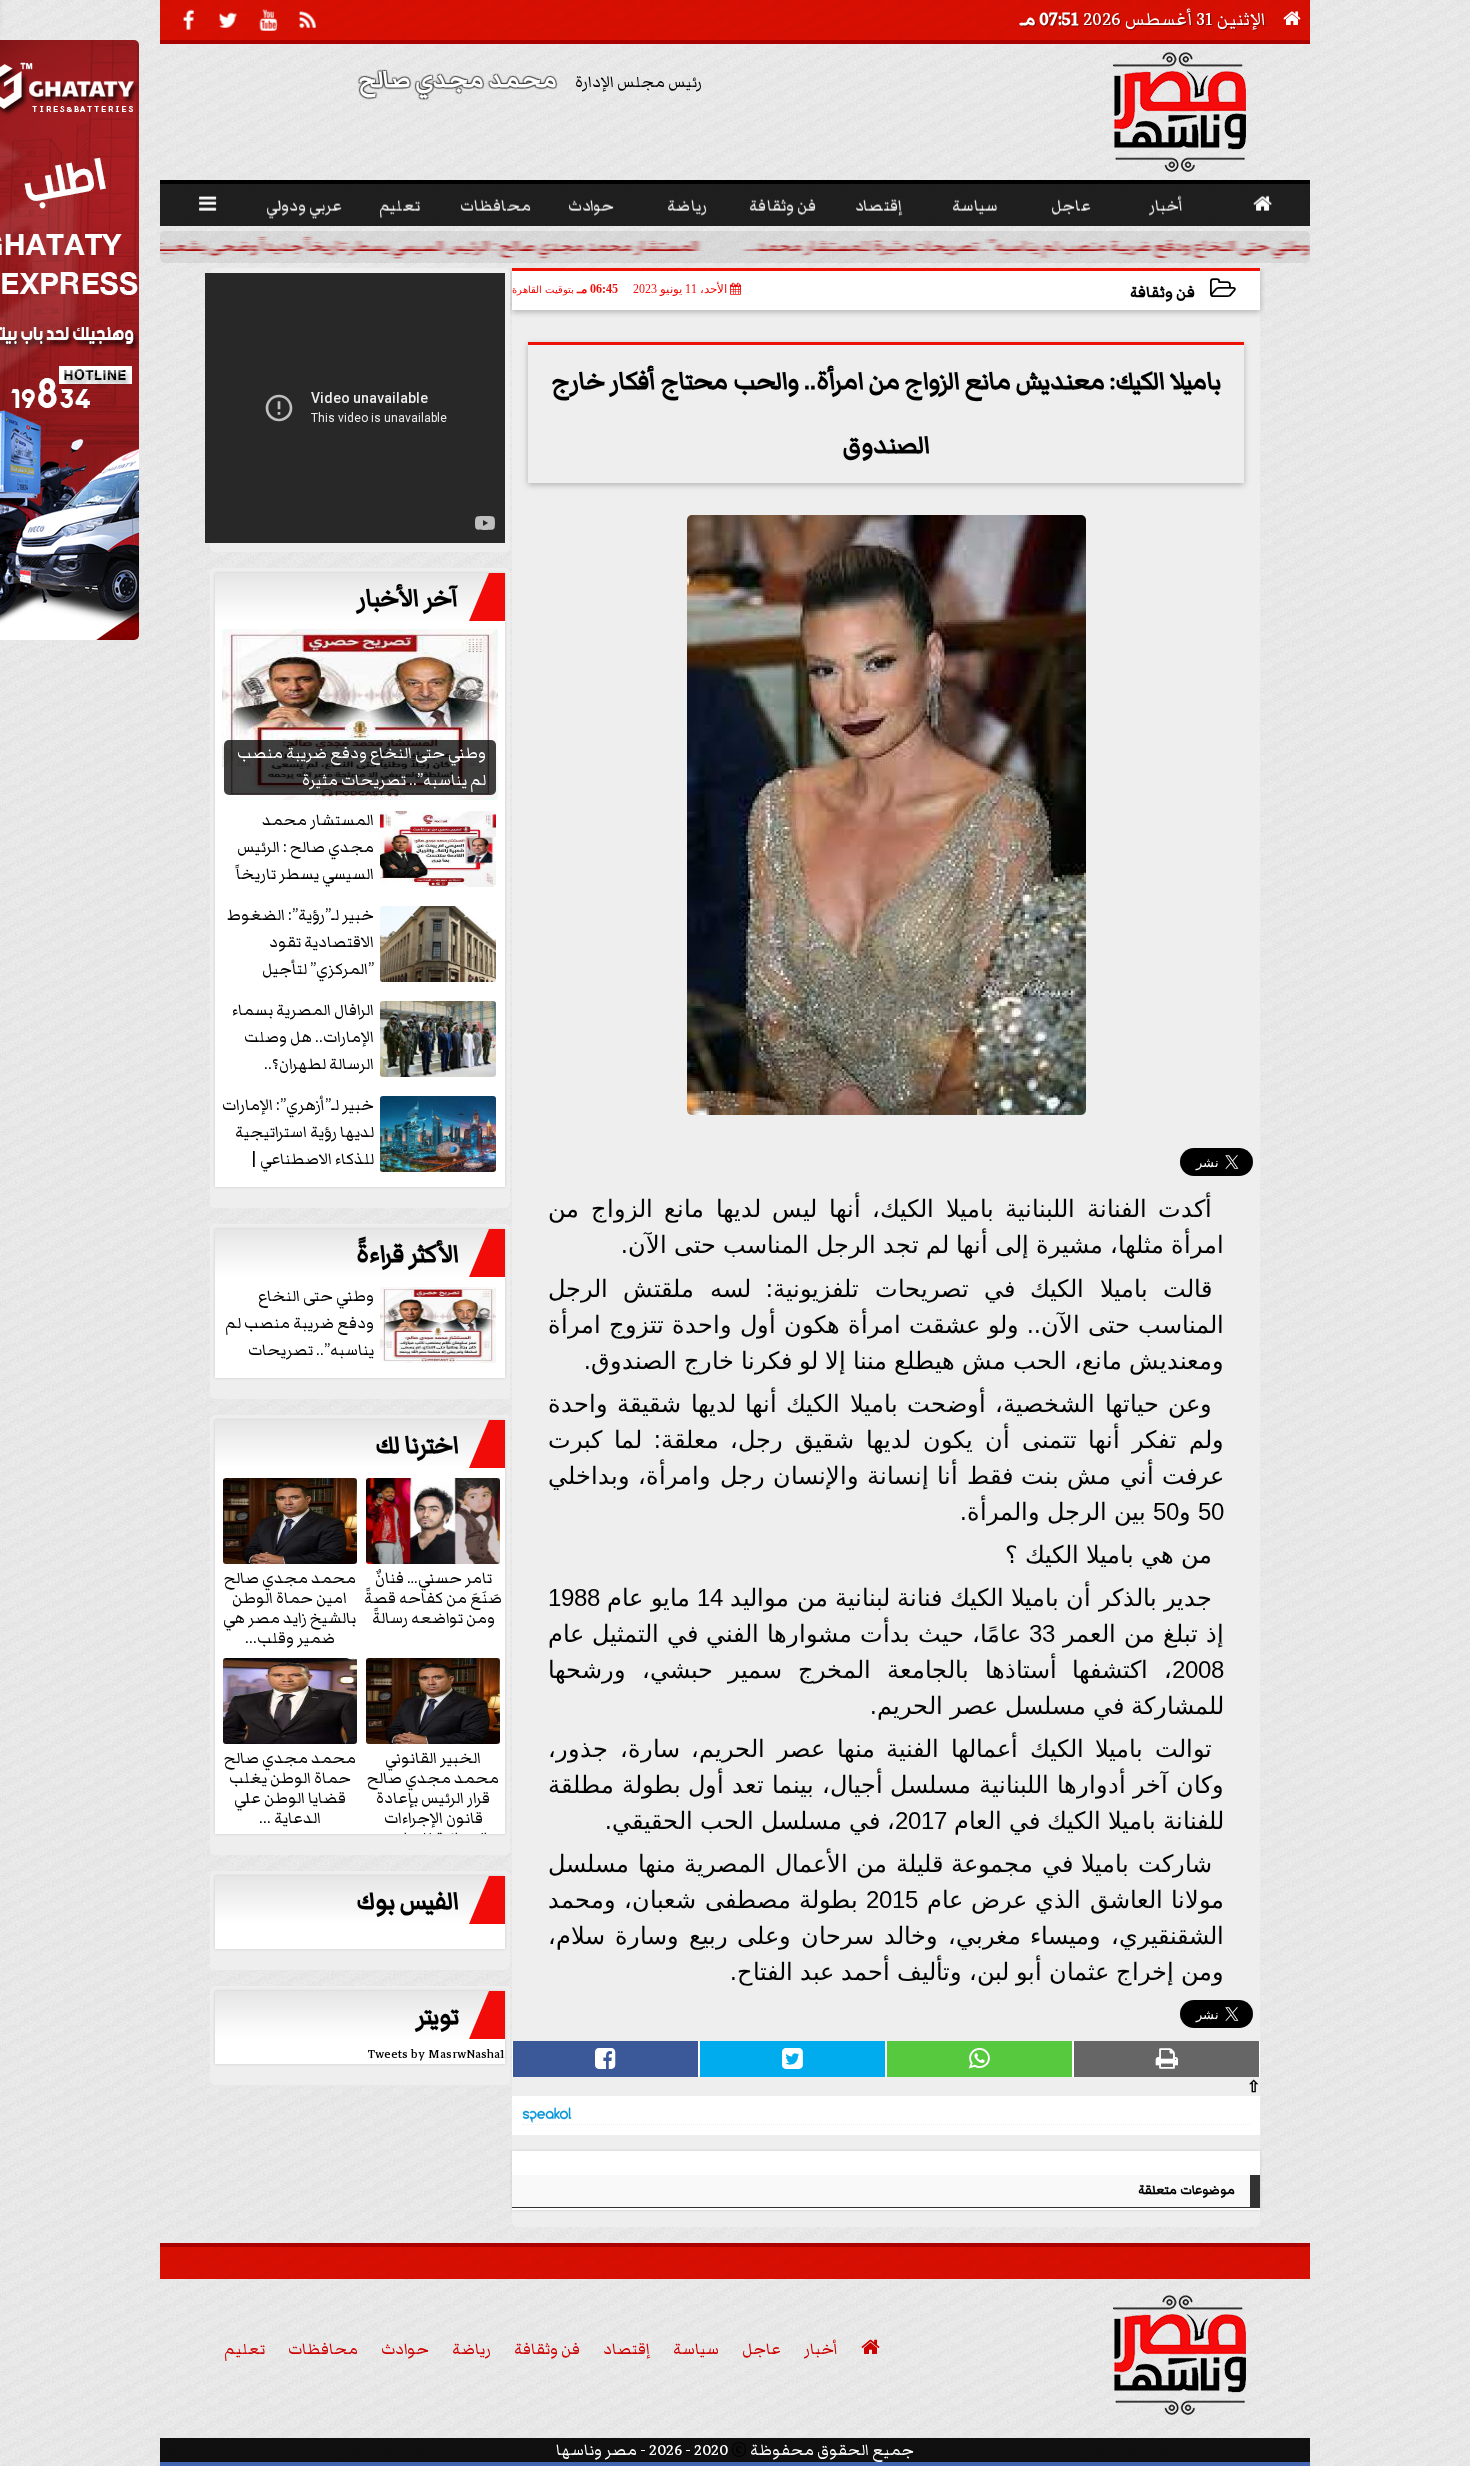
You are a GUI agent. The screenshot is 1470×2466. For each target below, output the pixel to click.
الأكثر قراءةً (407, 1255)
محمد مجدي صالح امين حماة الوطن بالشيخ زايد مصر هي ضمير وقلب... (289, 1607)
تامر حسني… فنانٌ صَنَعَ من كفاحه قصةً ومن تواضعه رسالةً (433, 1597)
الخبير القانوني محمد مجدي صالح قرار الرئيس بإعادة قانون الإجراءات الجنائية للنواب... (433, 1797)
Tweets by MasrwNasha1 (436, 2054)
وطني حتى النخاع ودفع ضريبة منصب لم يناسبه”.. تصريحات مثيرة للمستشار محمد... (1027, 246)
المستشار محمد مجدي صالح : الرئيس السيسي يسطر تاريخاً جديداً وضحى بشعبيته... (417, 246)
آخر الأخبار (408, 599)
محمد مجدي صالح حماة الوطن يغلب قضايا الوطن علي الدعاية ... (290, 1787)
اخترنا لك (417, 1446)
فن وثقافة (1162, 292)
